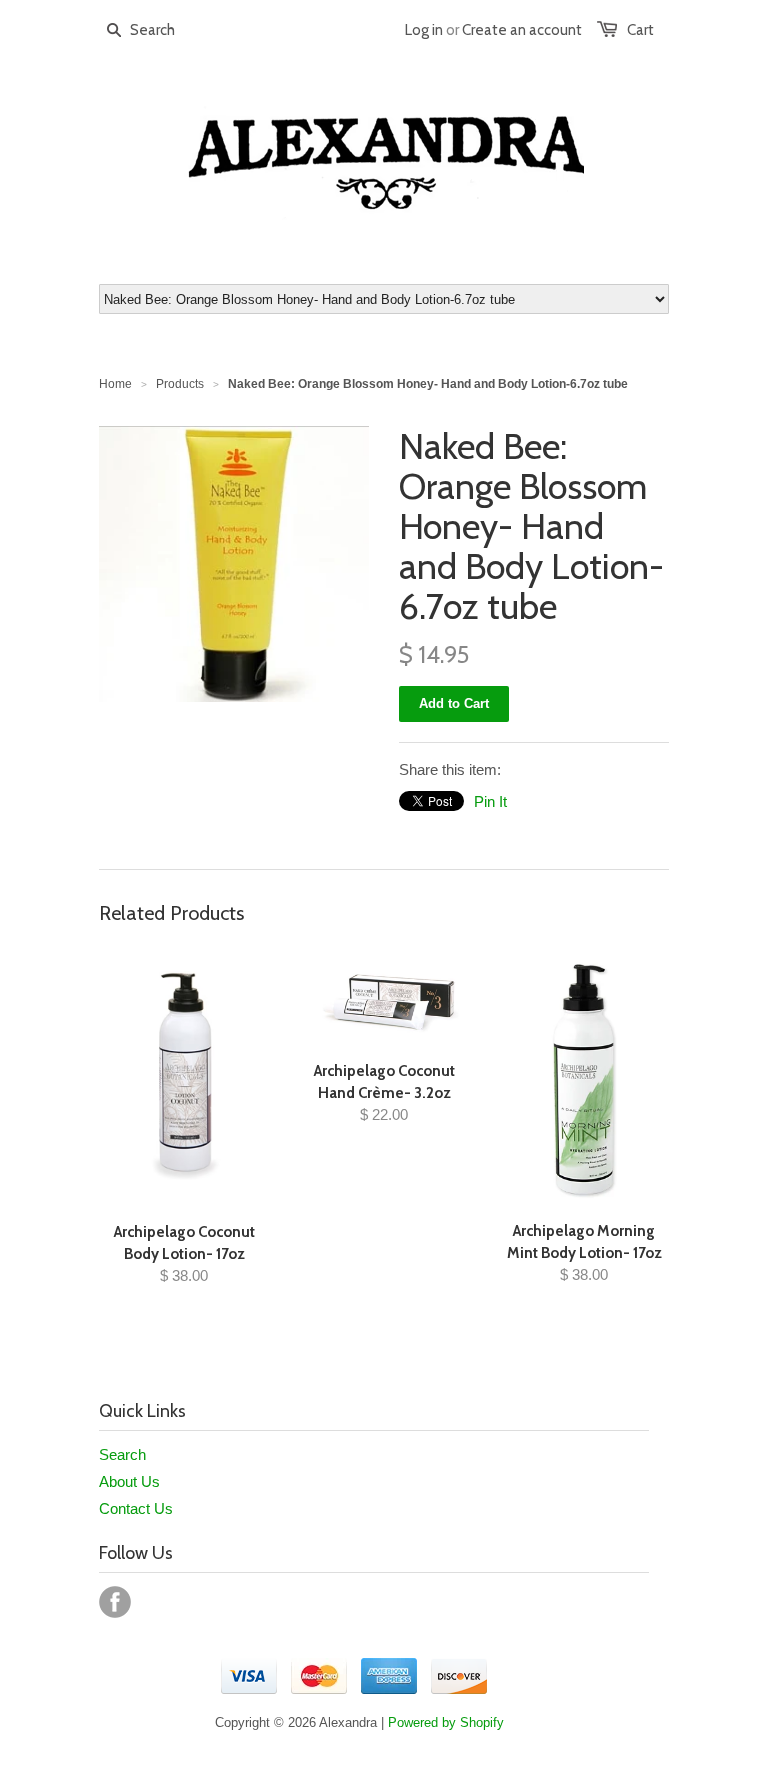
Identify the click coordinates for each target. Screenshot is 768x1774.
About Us (129, 1481)
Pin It (490, 801)
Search (122, 1454)
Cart (640, 30)
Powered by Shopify (446, 1722)
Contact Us (136, 1508)
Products (180, 384)
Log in (424, 30)
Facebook (115, 1602)
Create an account (522, 30)
